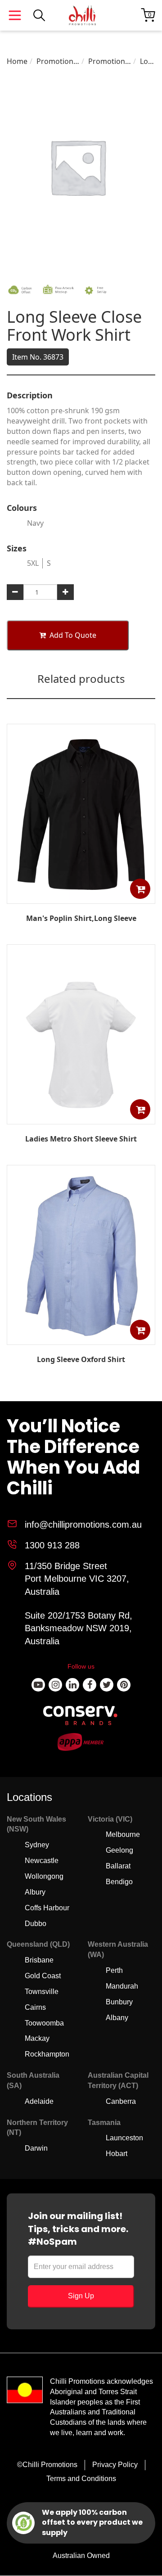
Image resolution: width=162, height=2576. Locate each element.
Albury (35, 1892)
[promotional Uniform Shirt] (81, 1338)
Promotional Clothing (58, 61)
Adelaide (39, 2101)
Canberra (121, 2101)
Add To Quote (73, 635)
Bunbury (119, 2002)
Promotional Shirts (110, 61)
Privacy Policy (115, 2465)
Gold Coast (43, 1976)
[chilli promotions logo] (82, 15)
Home (17, 61)
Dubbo (36, 1924)
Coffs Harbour (47, 1908)
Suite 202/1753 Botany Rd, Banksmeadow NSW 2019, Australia (79, 1628)
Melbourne (123, 1834)
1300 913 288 (52, 1545)
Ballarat (118, 1866)
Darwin (36, 2148)
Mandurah (122, 1986)
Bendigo (119, 1882)
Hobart (117, 2154)
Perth (114, 1970)
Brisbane (39, 1960)
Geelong (119, 1850)
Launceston (124, 2138)
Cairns (35, 2007)
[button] (140, 889)
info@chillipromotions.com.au (83, 1525)
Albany (117, 2018)
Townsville (42, 1992)
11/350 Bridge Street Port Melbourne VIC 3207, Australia (77, 1579)
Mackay (37, 2038)
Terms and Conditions (81, 2479)
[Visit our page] (38, 1685)
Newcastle (42, 1861)
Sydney (37, 1845)
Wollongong (44, 1876)
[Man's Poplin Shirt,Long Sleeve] (81, 898)
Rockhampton (47, 2054)
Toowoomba (44, 2023)
